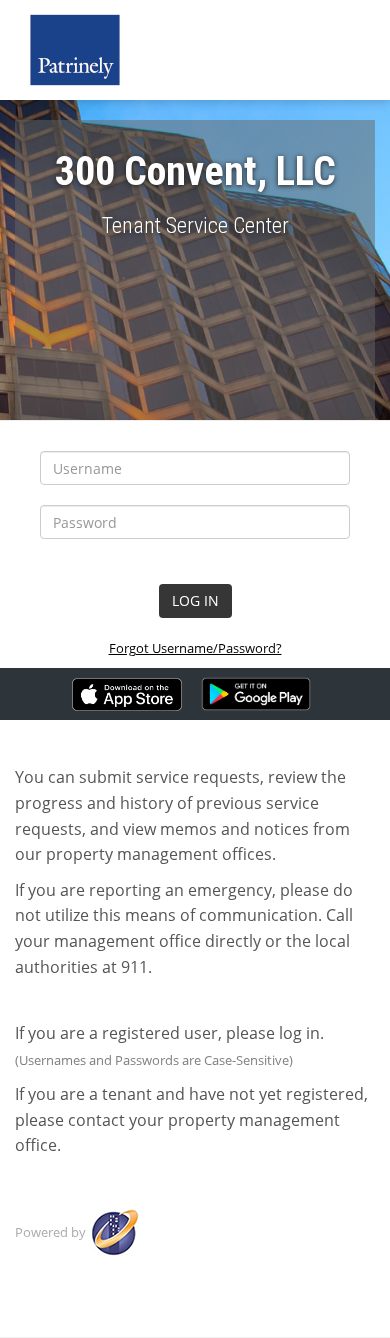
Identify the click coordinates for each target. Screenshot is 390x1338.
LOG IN (195, 600)
